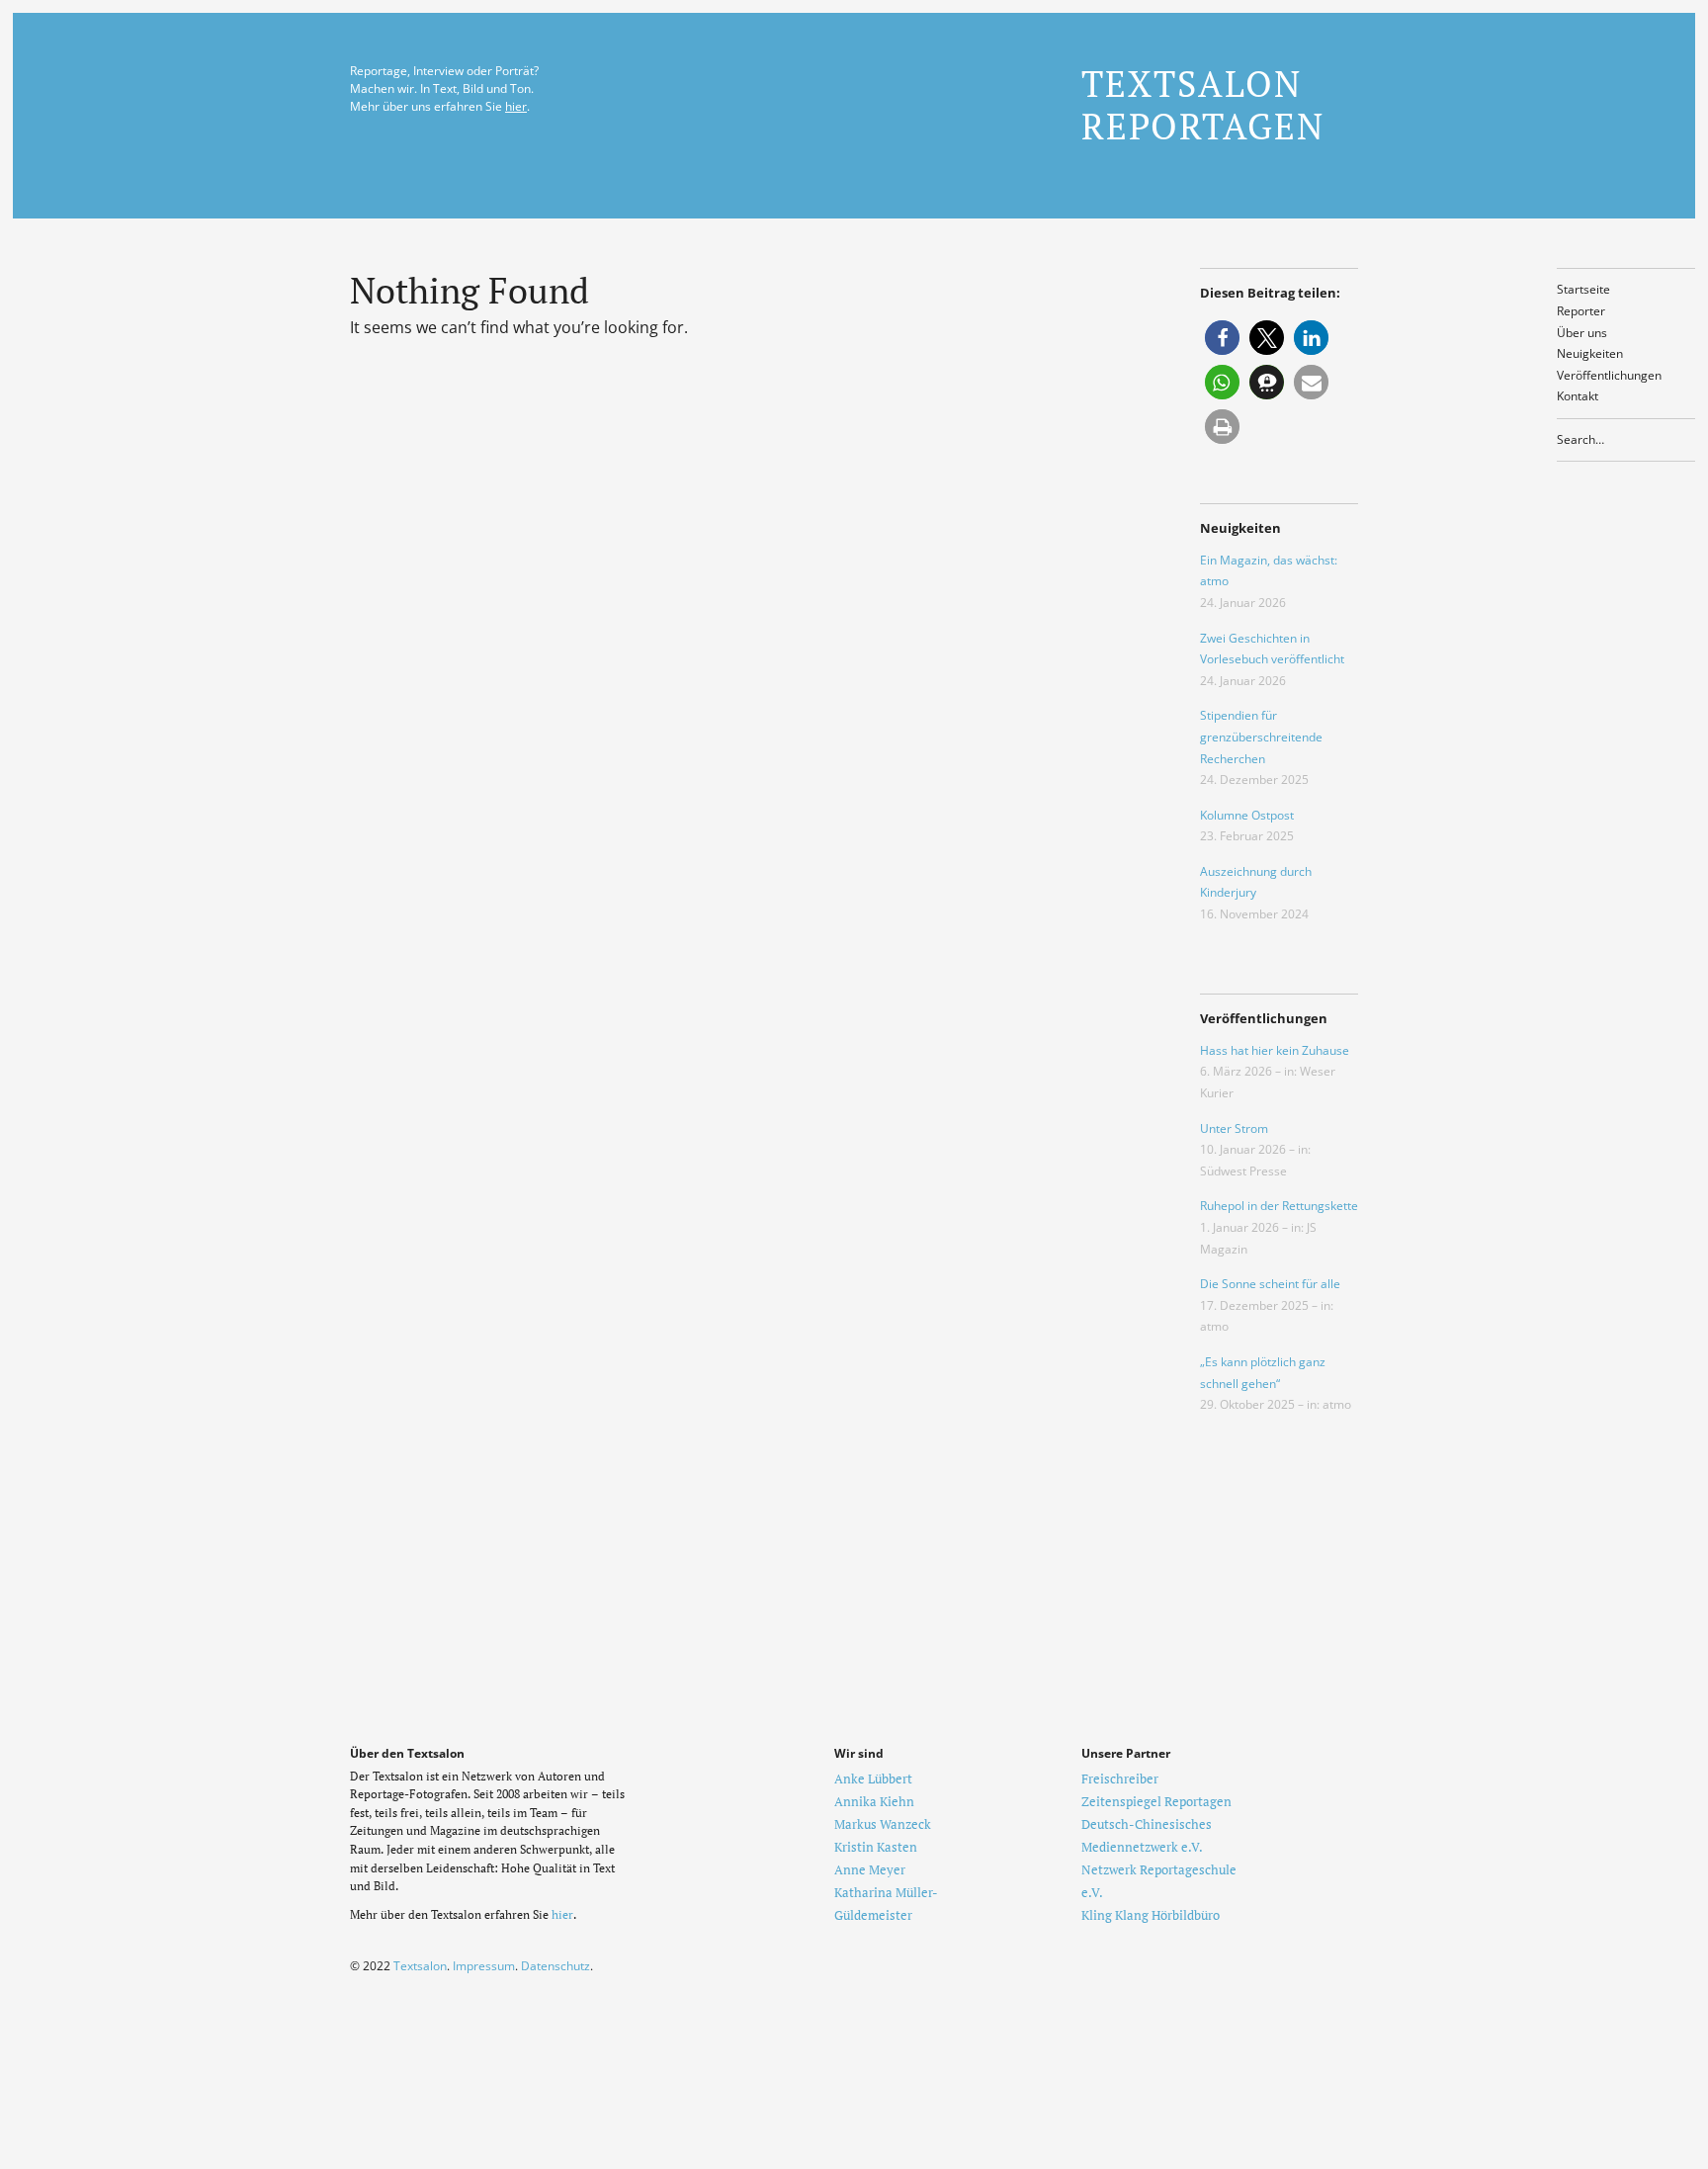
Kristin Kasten (876, 1847)
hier (516, 106)
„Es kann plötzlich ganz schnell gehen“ (1263, 1373)
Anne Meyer (870, 1869)
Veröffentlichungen (1609, 375)
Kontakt (1578, 396)
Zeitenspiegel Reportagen (1156, 1801)
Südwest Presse (1243, 1171)
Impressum (484, 1966)
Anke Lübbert (873, 1779)
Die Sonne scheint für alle (1270, 1284)
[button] (1222, 338)
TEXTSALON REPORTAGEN (1203, 105)
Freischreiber (1120, 1779)
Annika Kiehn (874, 1801)
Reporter (1581, 311)
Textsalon (420, 1966)
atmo (1214, 1326)
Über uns (1582, 333)
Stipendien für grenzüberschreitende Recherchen (1261, 737)
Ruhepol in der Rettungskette (1279, 1206)
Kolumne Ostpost (1247, 815)
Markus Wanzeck (883, 1824)
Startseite (1583, 289)
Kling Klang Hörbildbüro (1151, 1915)
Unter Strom (1234, 1128)
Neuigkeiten (1590, 353)
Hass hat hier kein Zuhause (1275, 1050)
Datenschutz (555, 1966)
